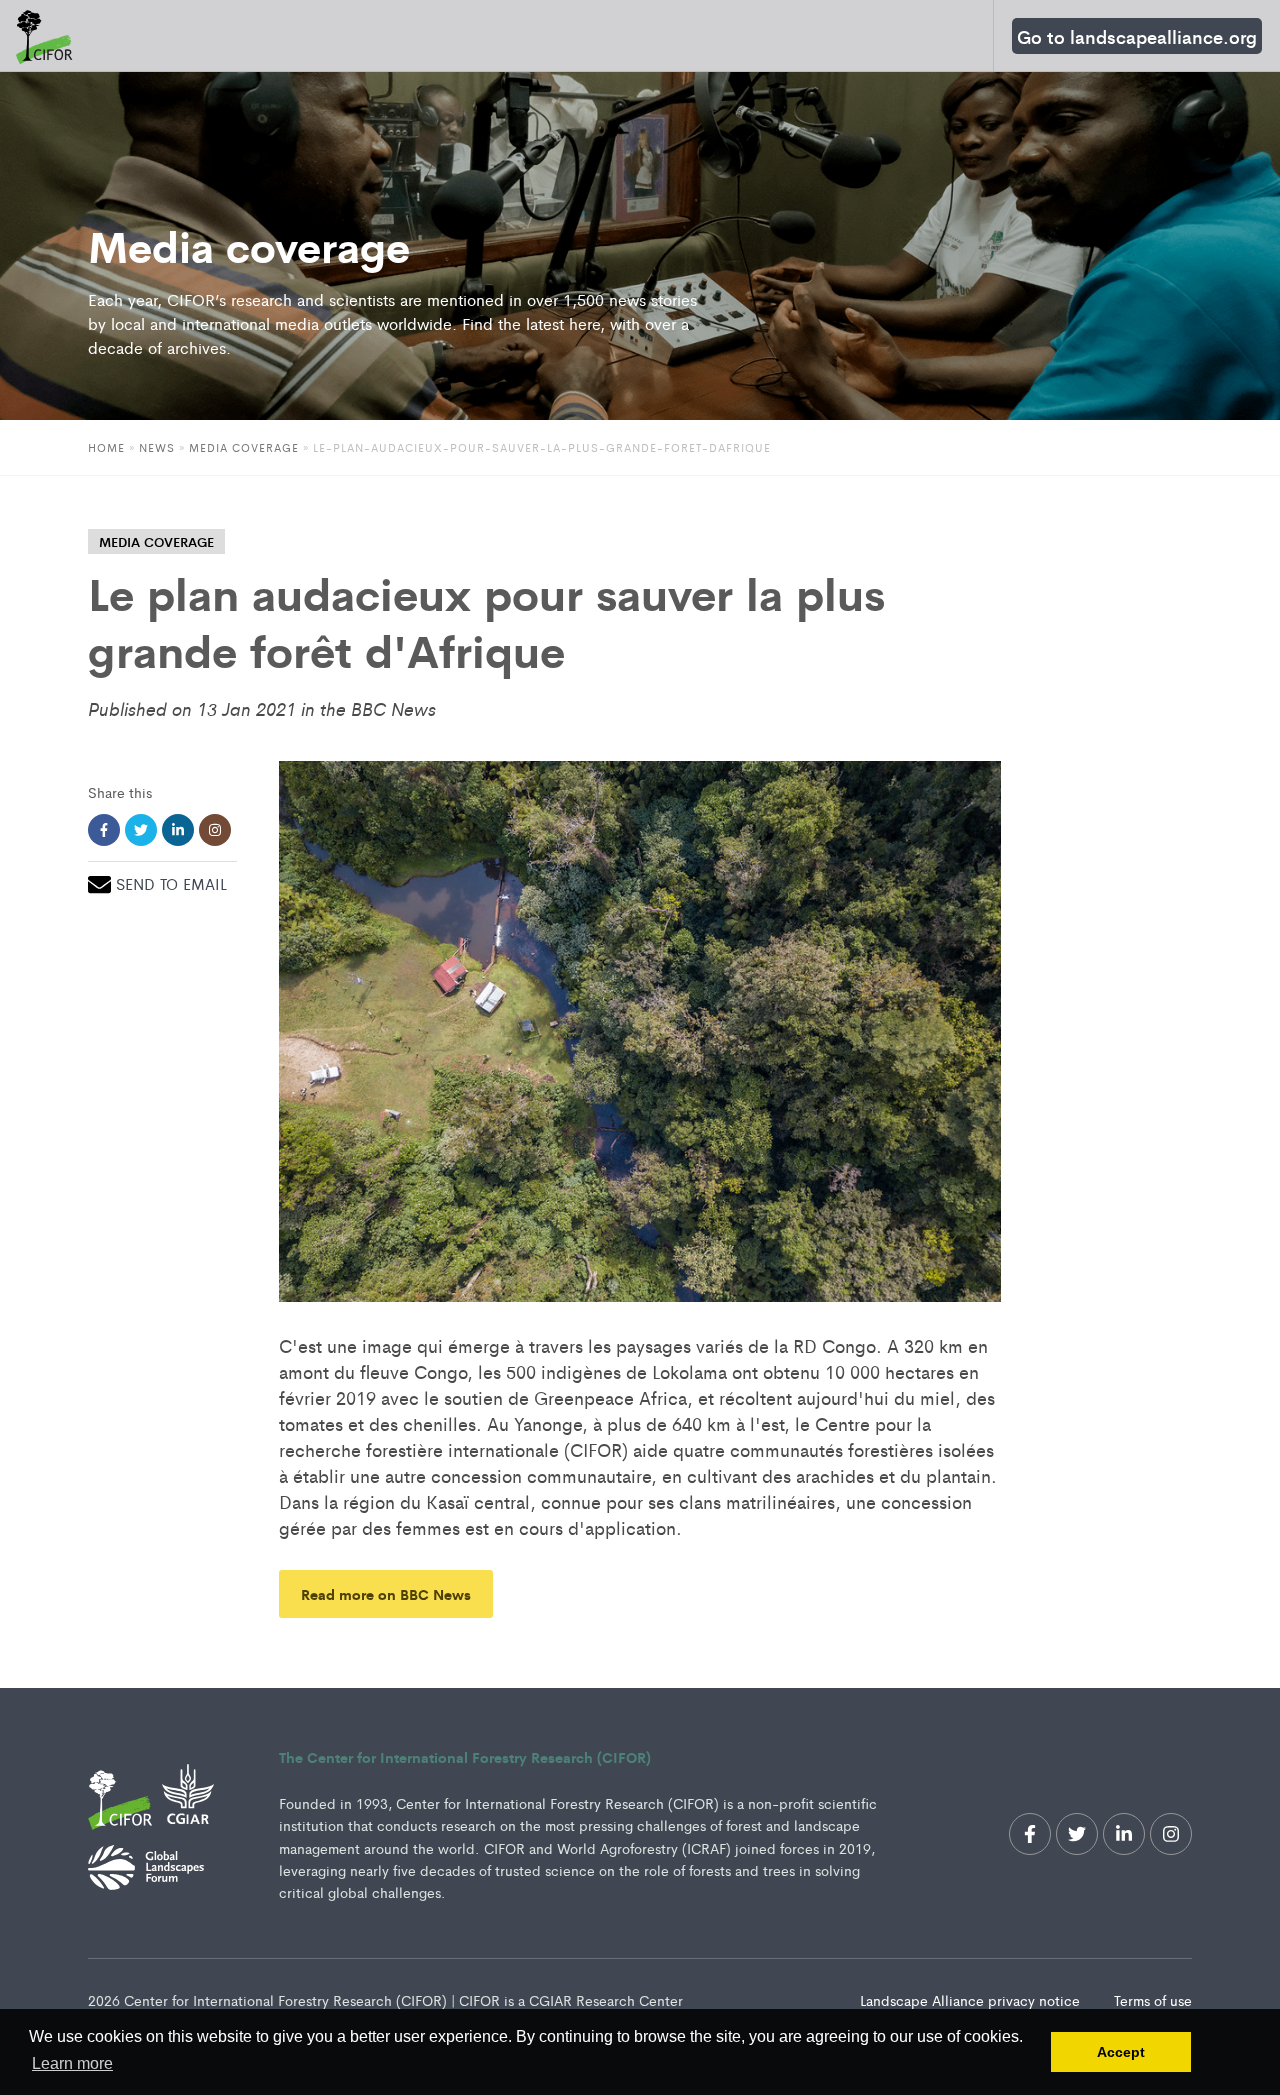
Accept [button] (1121, 2052)
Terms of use (1153, 2000)
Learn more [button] (72, 2063)
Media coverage (244, 447)
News (157, 447)
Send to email (171, 883)
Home (106, 447)
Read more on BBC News (386, 1593)
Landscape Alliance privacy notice (972, 2000)
